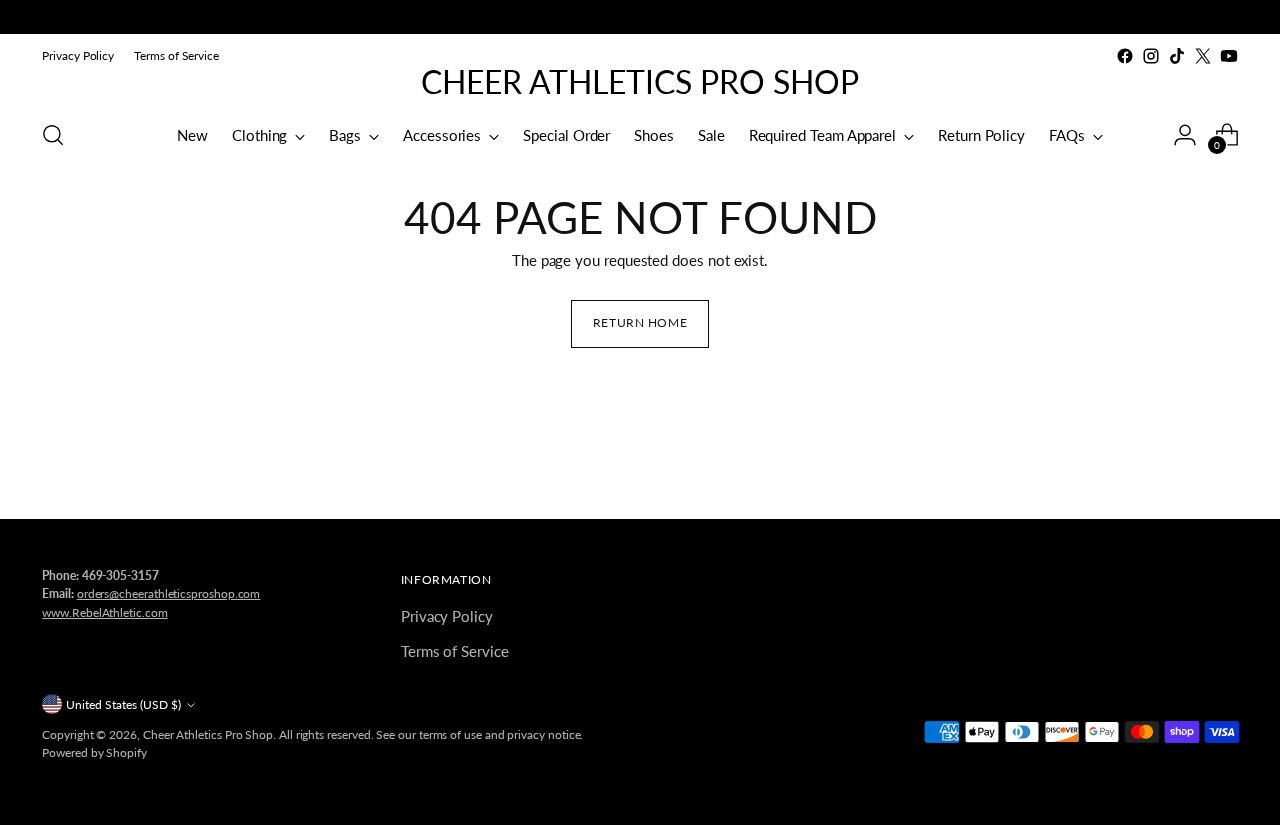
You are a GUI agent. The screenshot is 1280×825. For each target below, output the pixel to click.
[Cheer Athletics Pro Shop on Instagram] (1151, 56)
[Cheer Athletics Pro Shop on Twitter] (1203, 56)
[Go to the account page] (1185, 135)
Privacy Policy (447, 616)
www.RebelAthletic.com (104, 612)
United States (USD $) (123, 704)
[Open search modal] (53, 135)
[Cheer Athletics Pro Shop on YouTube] (1229, 56)
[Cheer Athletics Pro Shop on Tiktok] (1177, 56)
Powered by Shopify (94, 752)
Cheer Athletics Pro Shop (208, 734)
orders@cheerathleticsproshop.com (169, 593)
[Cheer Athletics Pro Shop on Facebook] (1125, 56)
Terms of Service (455, 651)
